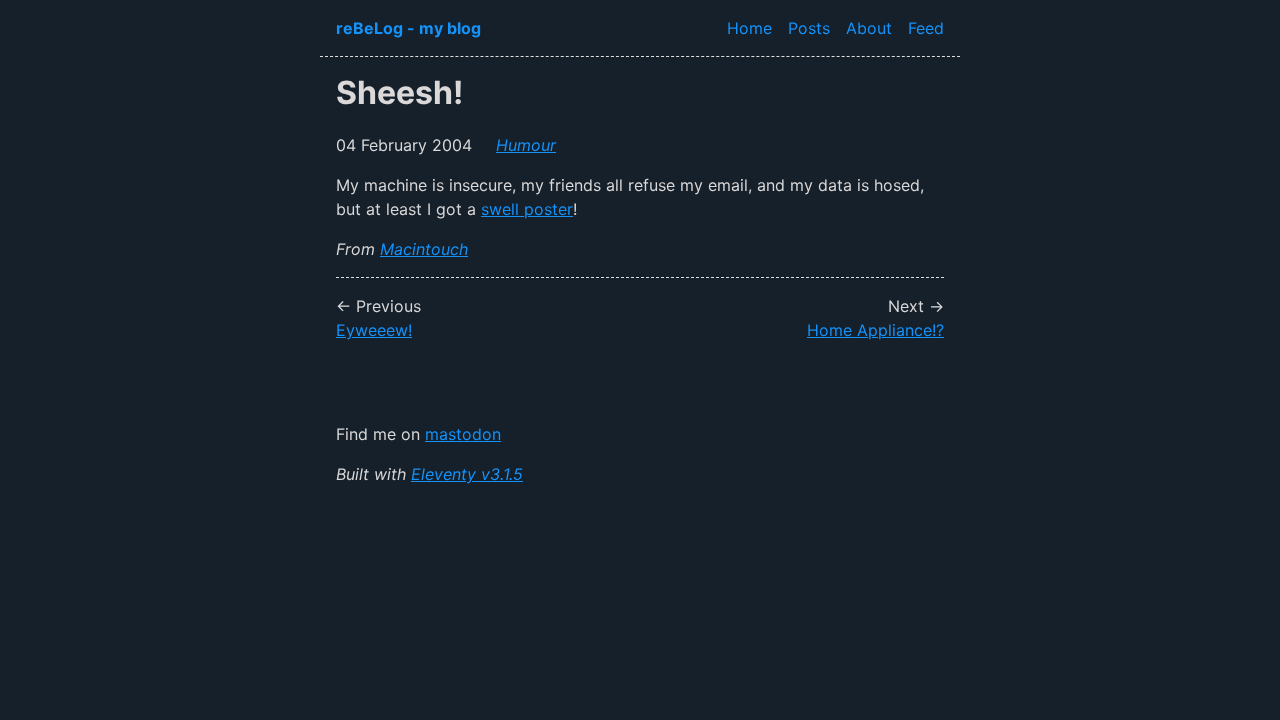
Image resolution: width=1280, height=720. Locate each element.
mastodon (463, 434)
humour (526, 145)
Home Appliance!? (875, 330)
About (869, 28)
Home (749, 28)
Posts (809, 28)
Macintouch (424, 249)
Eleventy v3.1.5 (467, 474)
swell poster (527, 209)
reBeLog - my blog (408, 28)
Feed (926, 28)
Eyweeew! (374, 330)
